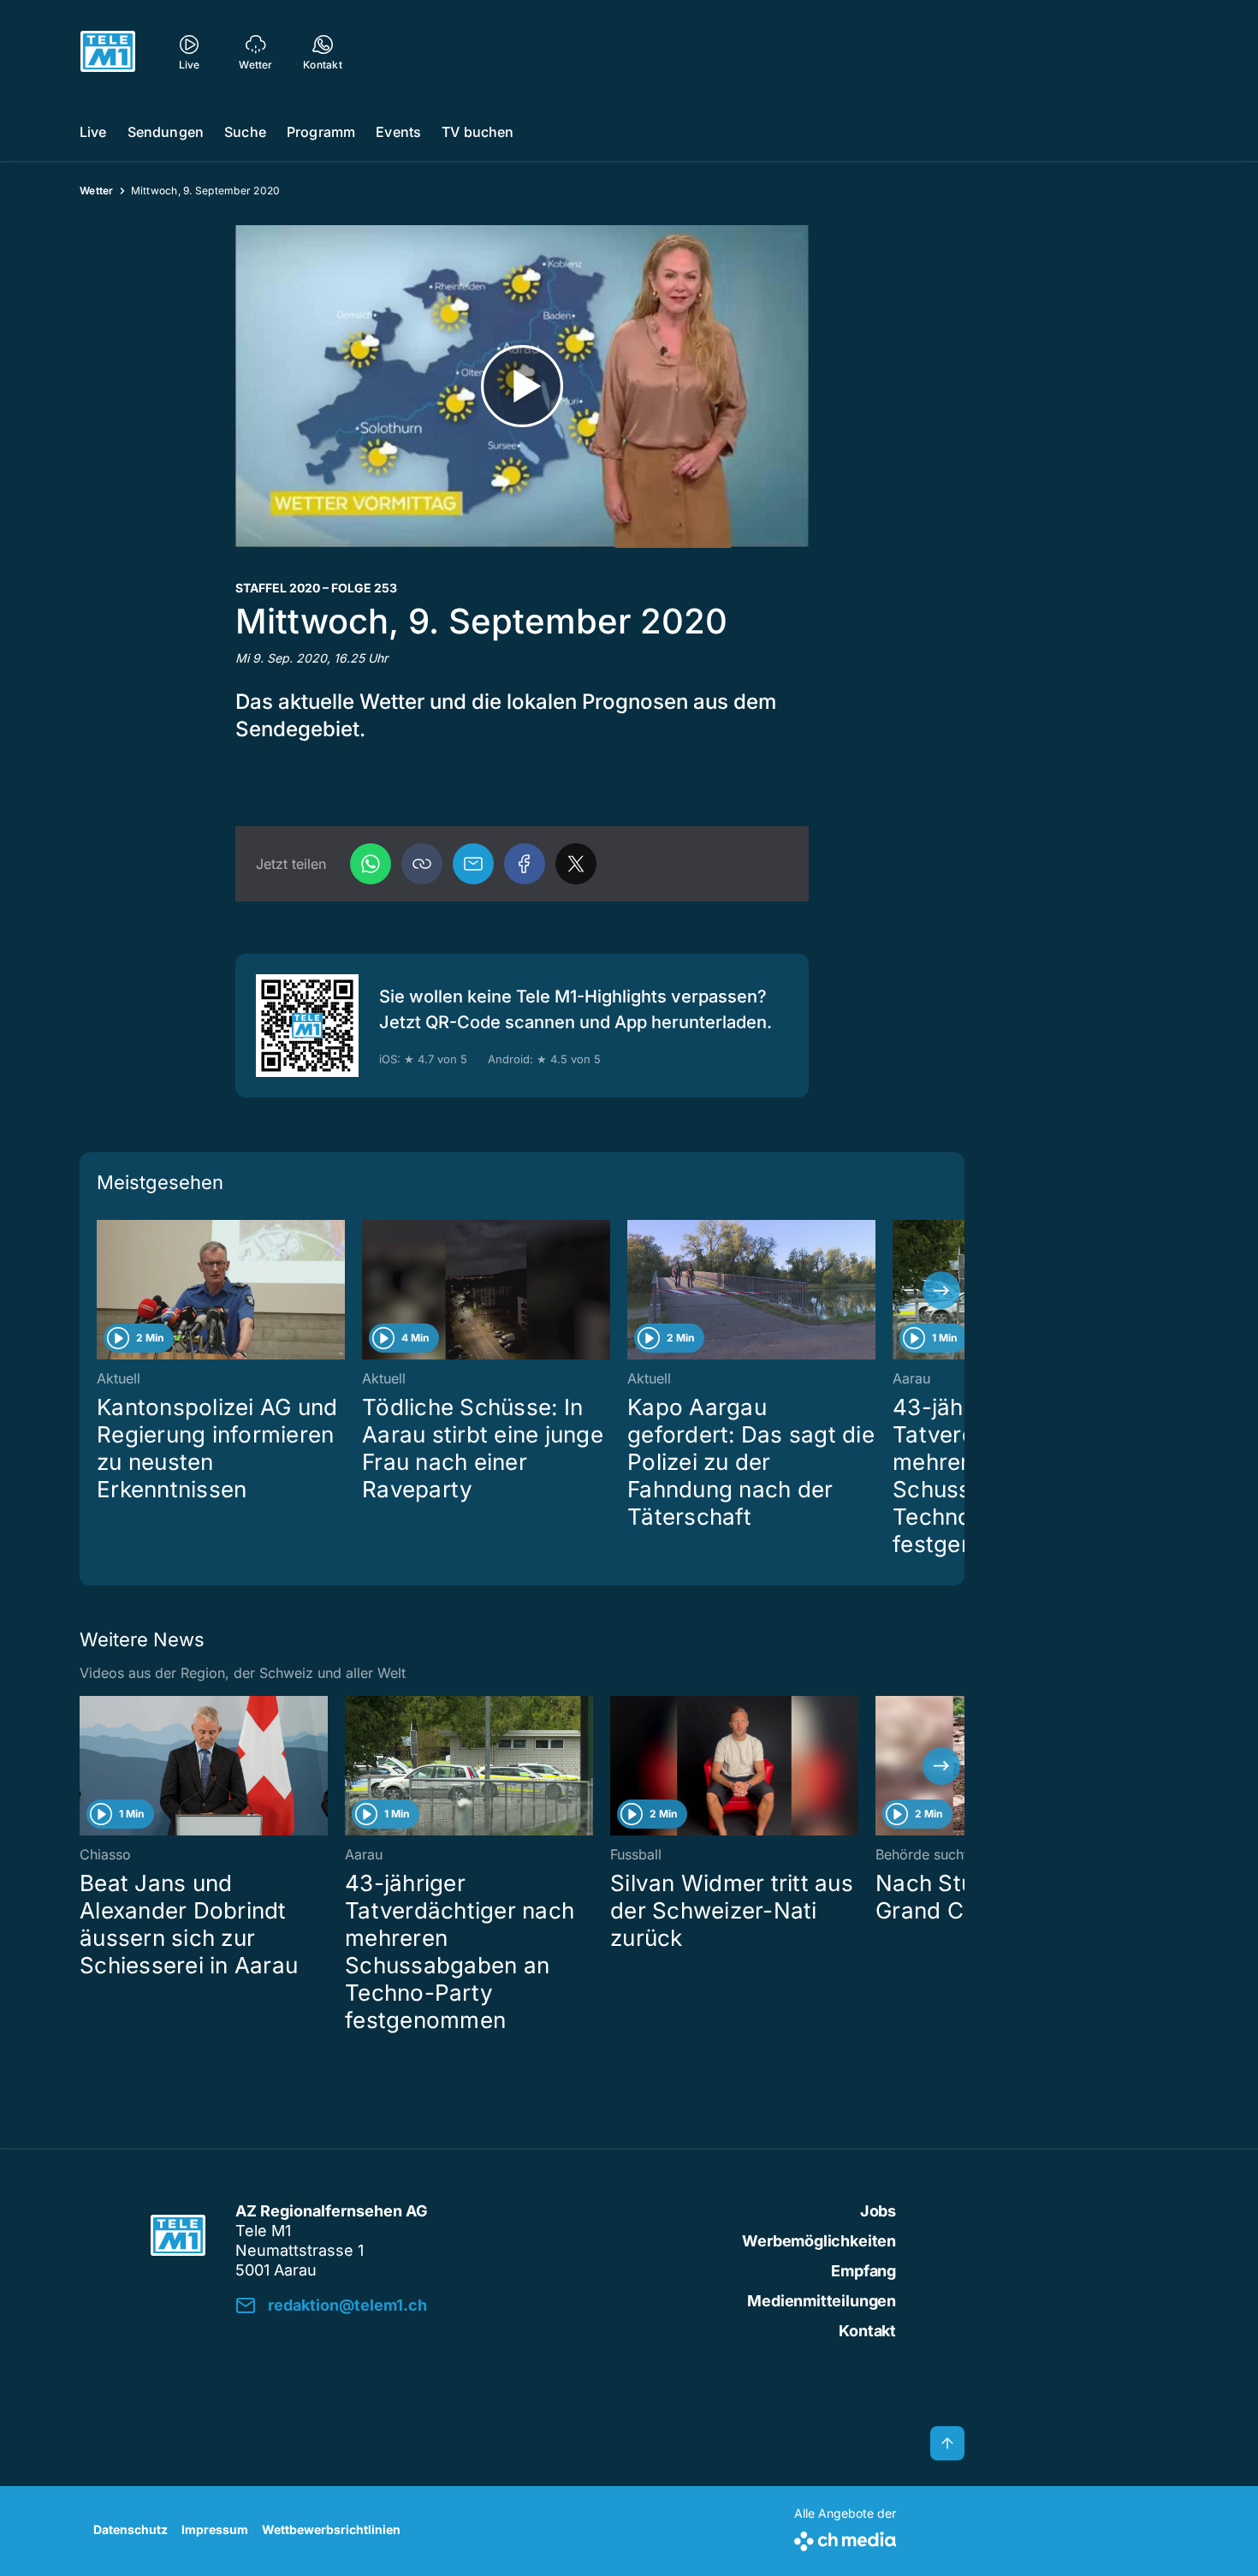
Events (398, 132)
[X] (576, 864)
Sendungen (166, 132)
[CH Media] (845, 2538)
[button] (422, 864)
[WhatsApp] (371, 864)
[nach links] (103, 1290)
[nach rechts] (941, 1290)
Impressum (215, 2529)
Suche (245, 132)
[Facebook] (525, 864)
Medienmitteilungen (822, 2301)
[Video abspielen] (522, 387)
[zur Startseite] (108, 51)
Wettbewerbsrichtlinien (331, 2529)
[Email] (473, 864)
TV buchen (478, 132)
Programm (321, 132)
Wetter (97, 190)
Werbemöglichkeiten (819, 2241)
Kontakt (867, 2331)
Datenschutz (131, 2529)
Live (93, 132)
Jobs (878, 2211)
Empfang (863, 2271)
